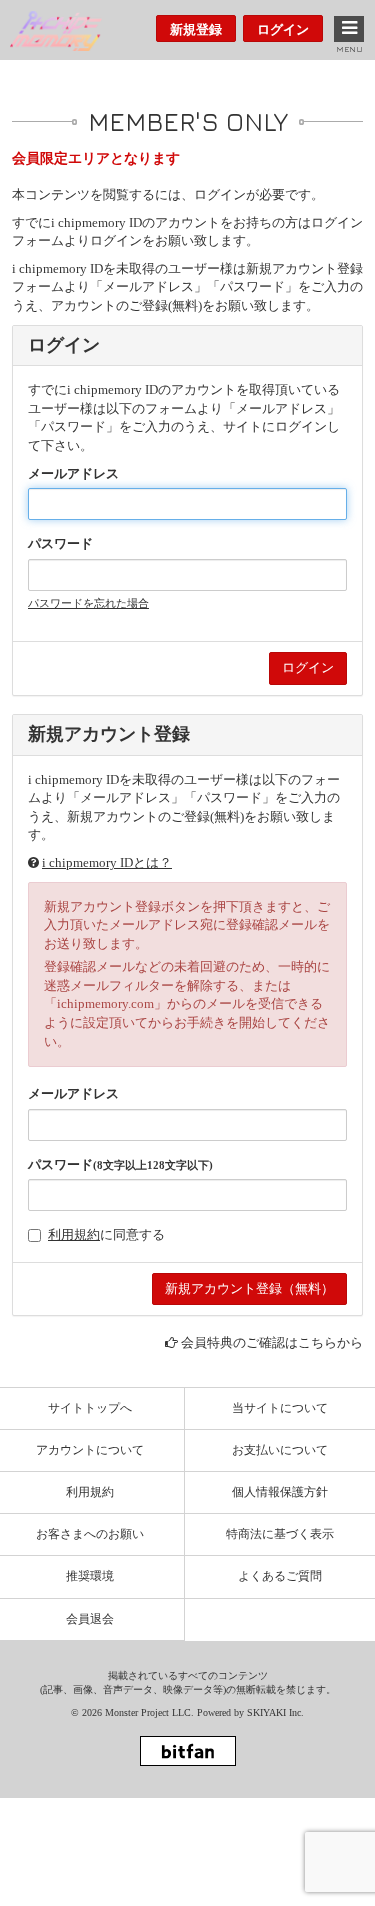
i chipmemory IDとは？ (107, 862)
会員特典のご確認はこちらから (272, 1342)
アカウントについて (90, 1450)
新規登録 (196, 29)
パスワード (60, 543)
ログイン (283, 29)
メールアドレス (73, 473)
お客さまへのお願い (90, 1534)
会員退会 (90, 1619)
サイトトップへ (90, 1408)
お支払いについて (280, 1450)
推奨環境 (90, 1576)
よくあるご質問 (280, 1576)
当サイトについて (280, 1408)
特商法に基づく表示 (280, 1534)
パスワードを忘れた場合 (88, 603)
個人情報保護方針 (280, 1492)
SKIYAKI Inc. (275, 1712)
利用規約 (74, 1234)
